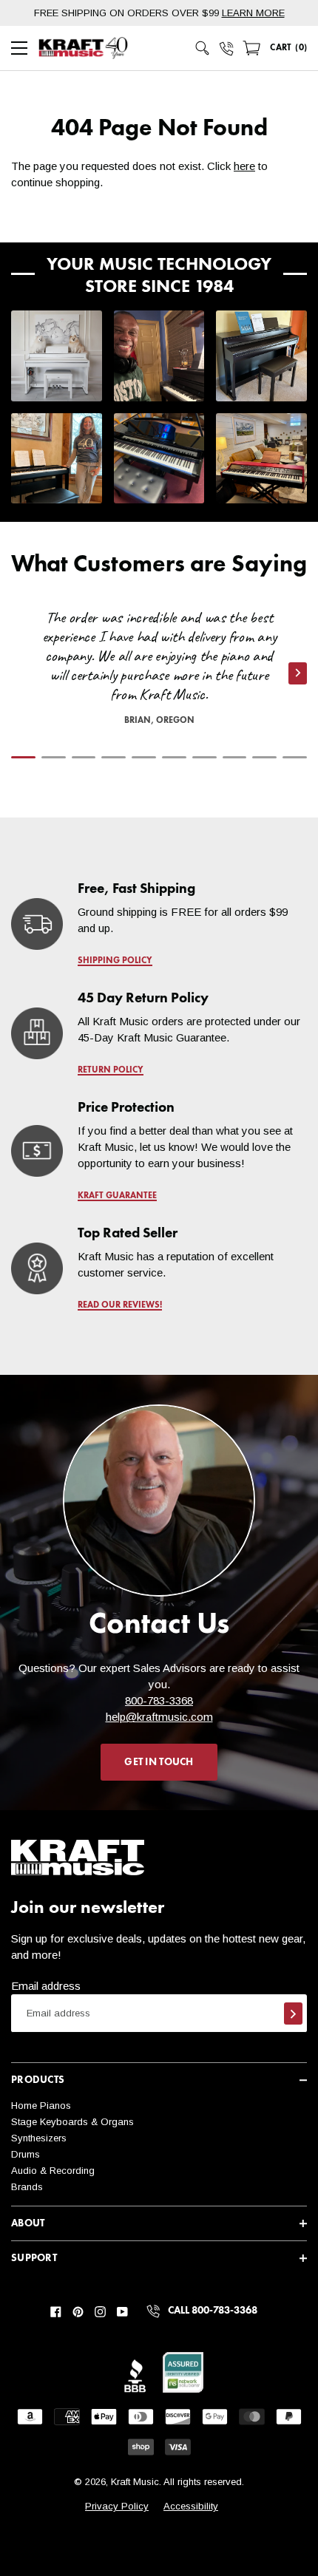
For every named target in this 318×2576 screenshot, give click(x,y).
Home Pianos (41, 2106)
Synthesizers (39, 2138)
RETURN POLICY (111, 1070)
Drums (26, 2154)
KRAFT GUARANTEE (117, 1196)
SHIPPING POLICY (115, 961)
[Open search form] (203, 48)
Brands (27, 2187)
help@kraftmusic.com (159, 1717)
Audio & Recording (53, 2171)
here (244, 166)
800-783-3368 (159, 1700)
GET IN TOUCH (159, 1762)
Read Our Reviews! (120, 1305)
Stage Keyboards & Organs (72, 2122)
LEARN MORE (253, 13)
